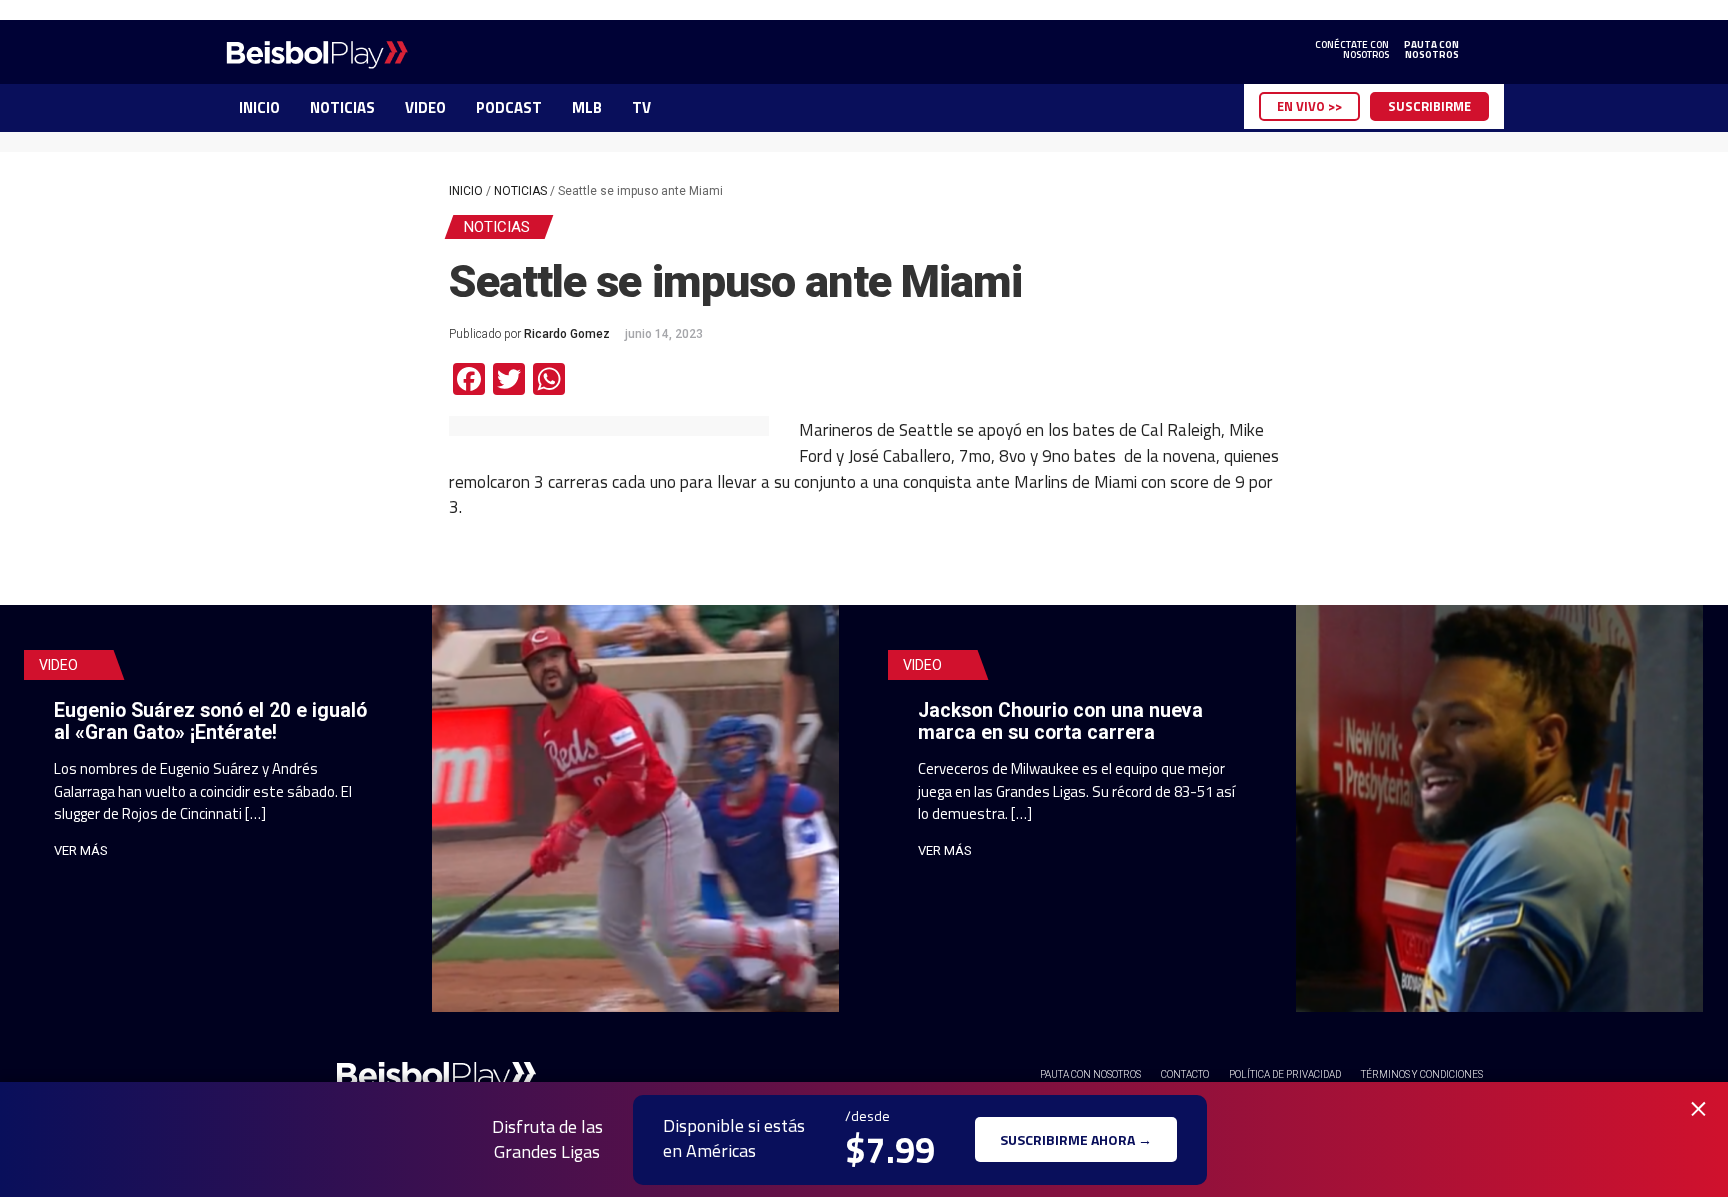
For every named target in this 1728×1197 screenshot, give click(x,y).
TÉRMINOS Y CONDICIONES (1422, 1074)
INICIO (259, 107)
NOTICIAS (342, 107)
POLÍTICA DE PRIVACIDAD (1285, 1074)
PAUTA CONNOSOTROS (1431, 50)
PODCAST (509, 107)
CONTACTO (1185, 1074)
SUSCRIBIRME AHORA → (1076, 1139)
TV (641, 107)
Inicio (466, 191)
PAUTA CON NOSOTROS (1090, 1074)
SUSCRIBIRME (1429, 106)
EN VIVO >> (1309, 106)
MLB (587, 107)
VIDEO (425, 107)
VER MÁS (81, 850)
